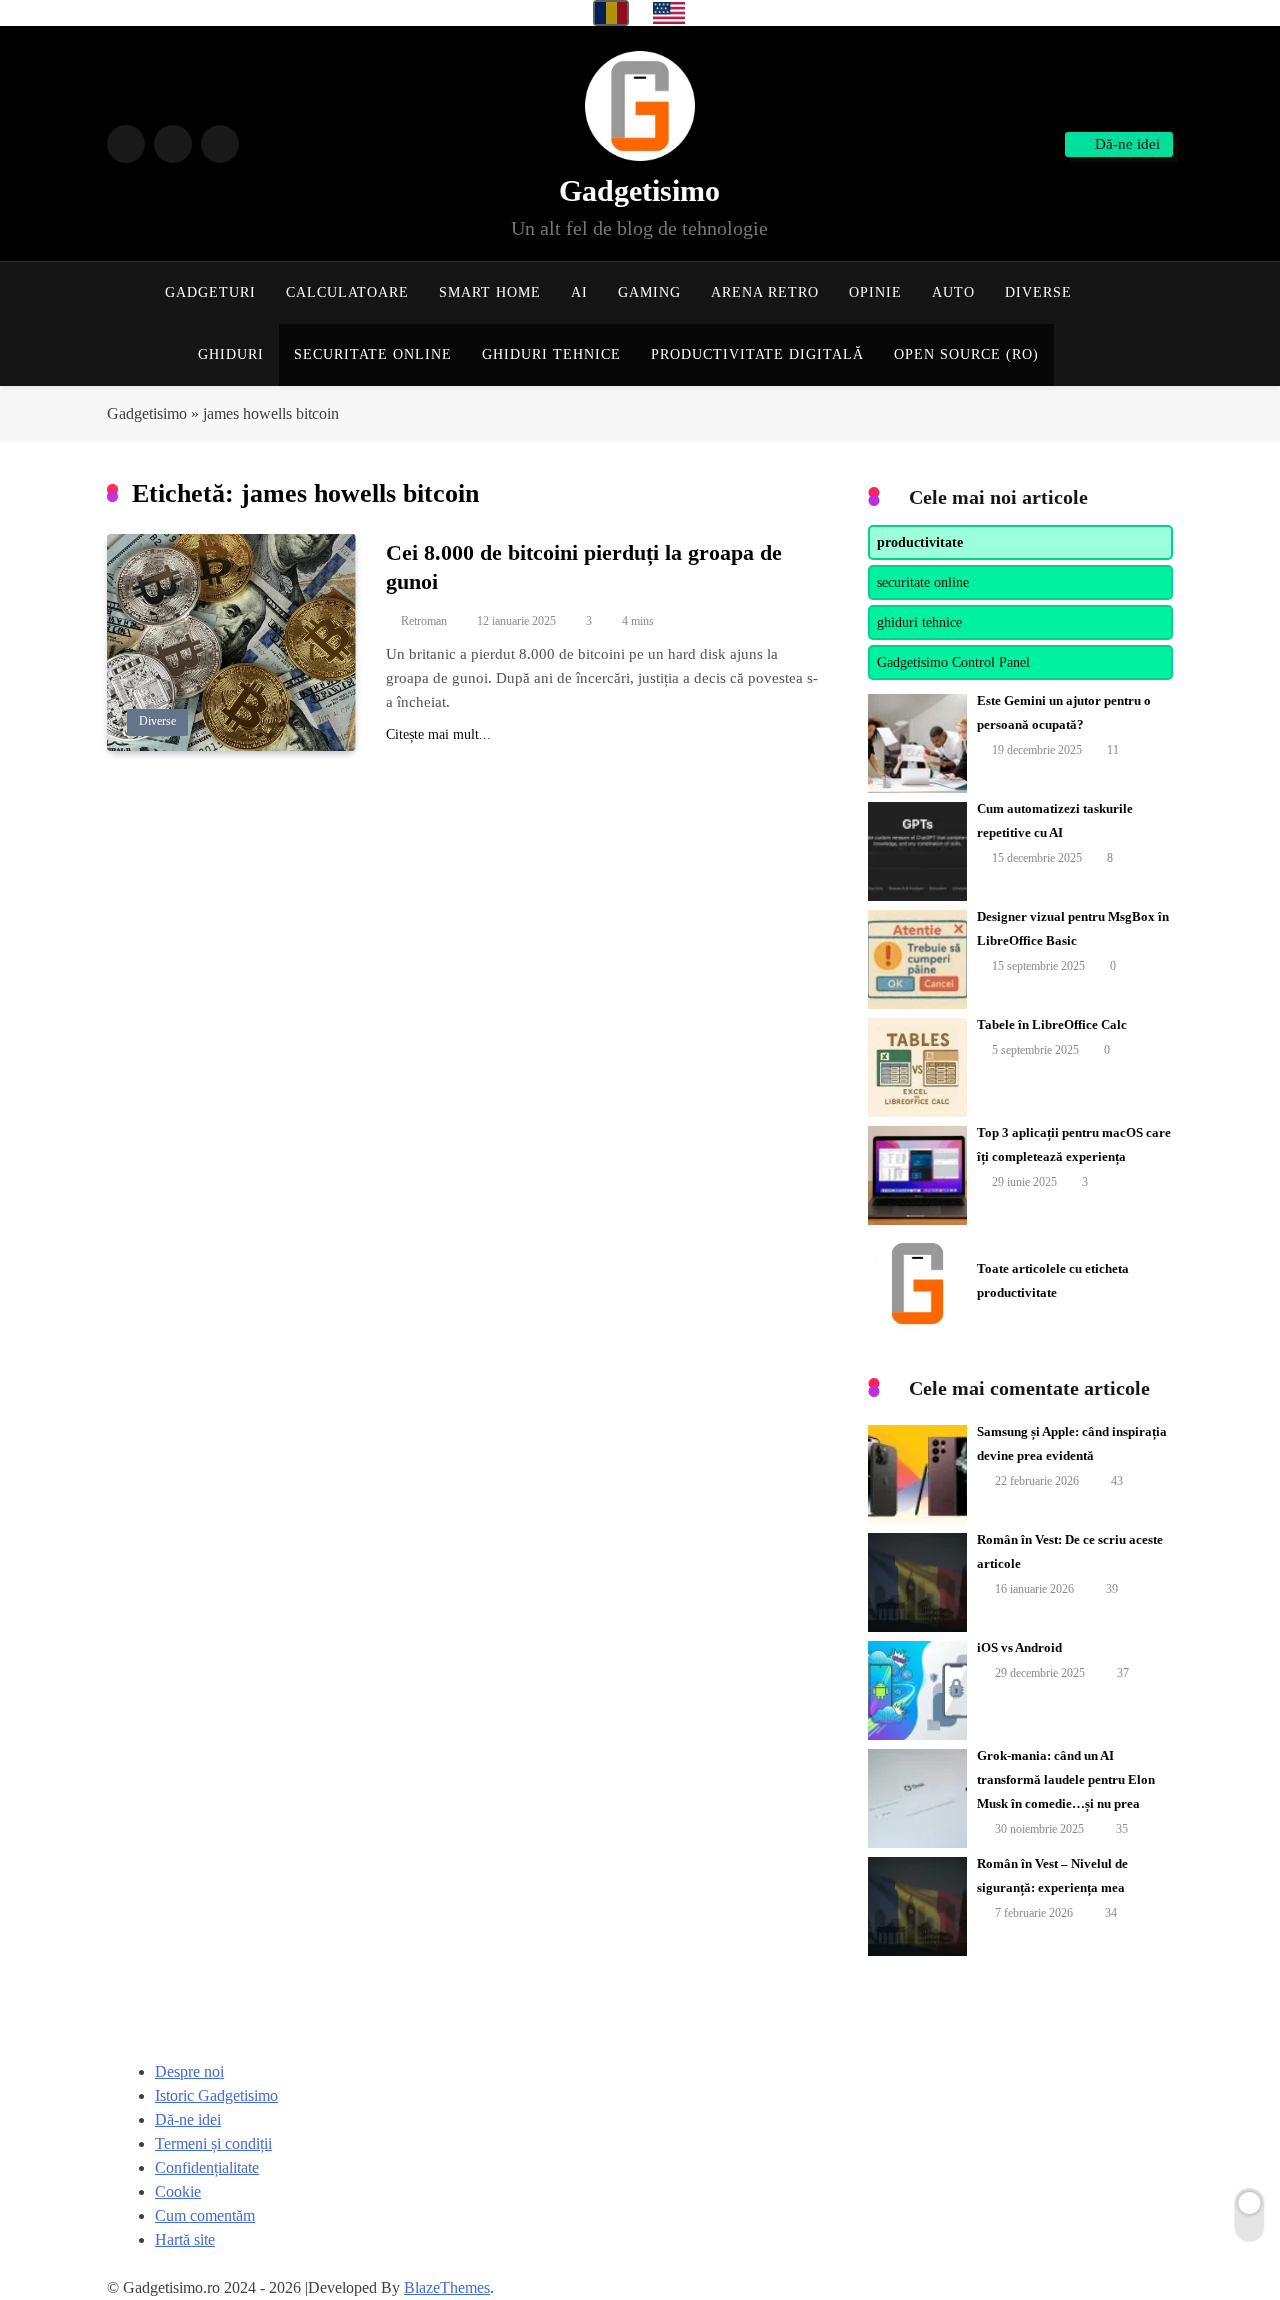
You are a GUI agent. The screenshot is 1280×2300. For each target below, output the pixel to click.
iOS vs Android (1019, 1647)
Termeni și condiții (213, 2143)
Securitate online (373, 354)
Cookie (178, 2191)
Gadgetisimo (639, 190)
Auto (953, 292)
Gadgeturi (210, 292)
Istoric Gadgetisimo (216, 2095)
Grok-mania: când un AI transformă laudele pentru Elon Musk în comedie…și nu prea (1066, 1779)
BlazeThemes (447, 2287)
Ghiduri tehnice (551, 354)
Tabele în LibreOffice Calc (1052, 1024)
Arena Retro (765, 292)
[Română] (611, 13)
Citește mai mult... (438, 734)
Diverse (1038, 292)
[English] (669, 13)
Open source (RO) (966, 354)
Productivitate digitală (757, 354)
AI (579, 292)
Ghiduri (231, 354)
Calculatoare (347, 292)
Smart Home (490, 292)
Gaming (649, 292)
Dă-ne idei (188, 2119)
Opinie (875, 292)
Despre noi (189, 2071)
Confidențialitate (207, 2167)
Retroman (424, 621)
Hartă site (185, 2239)
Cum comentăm (205, 2215)
